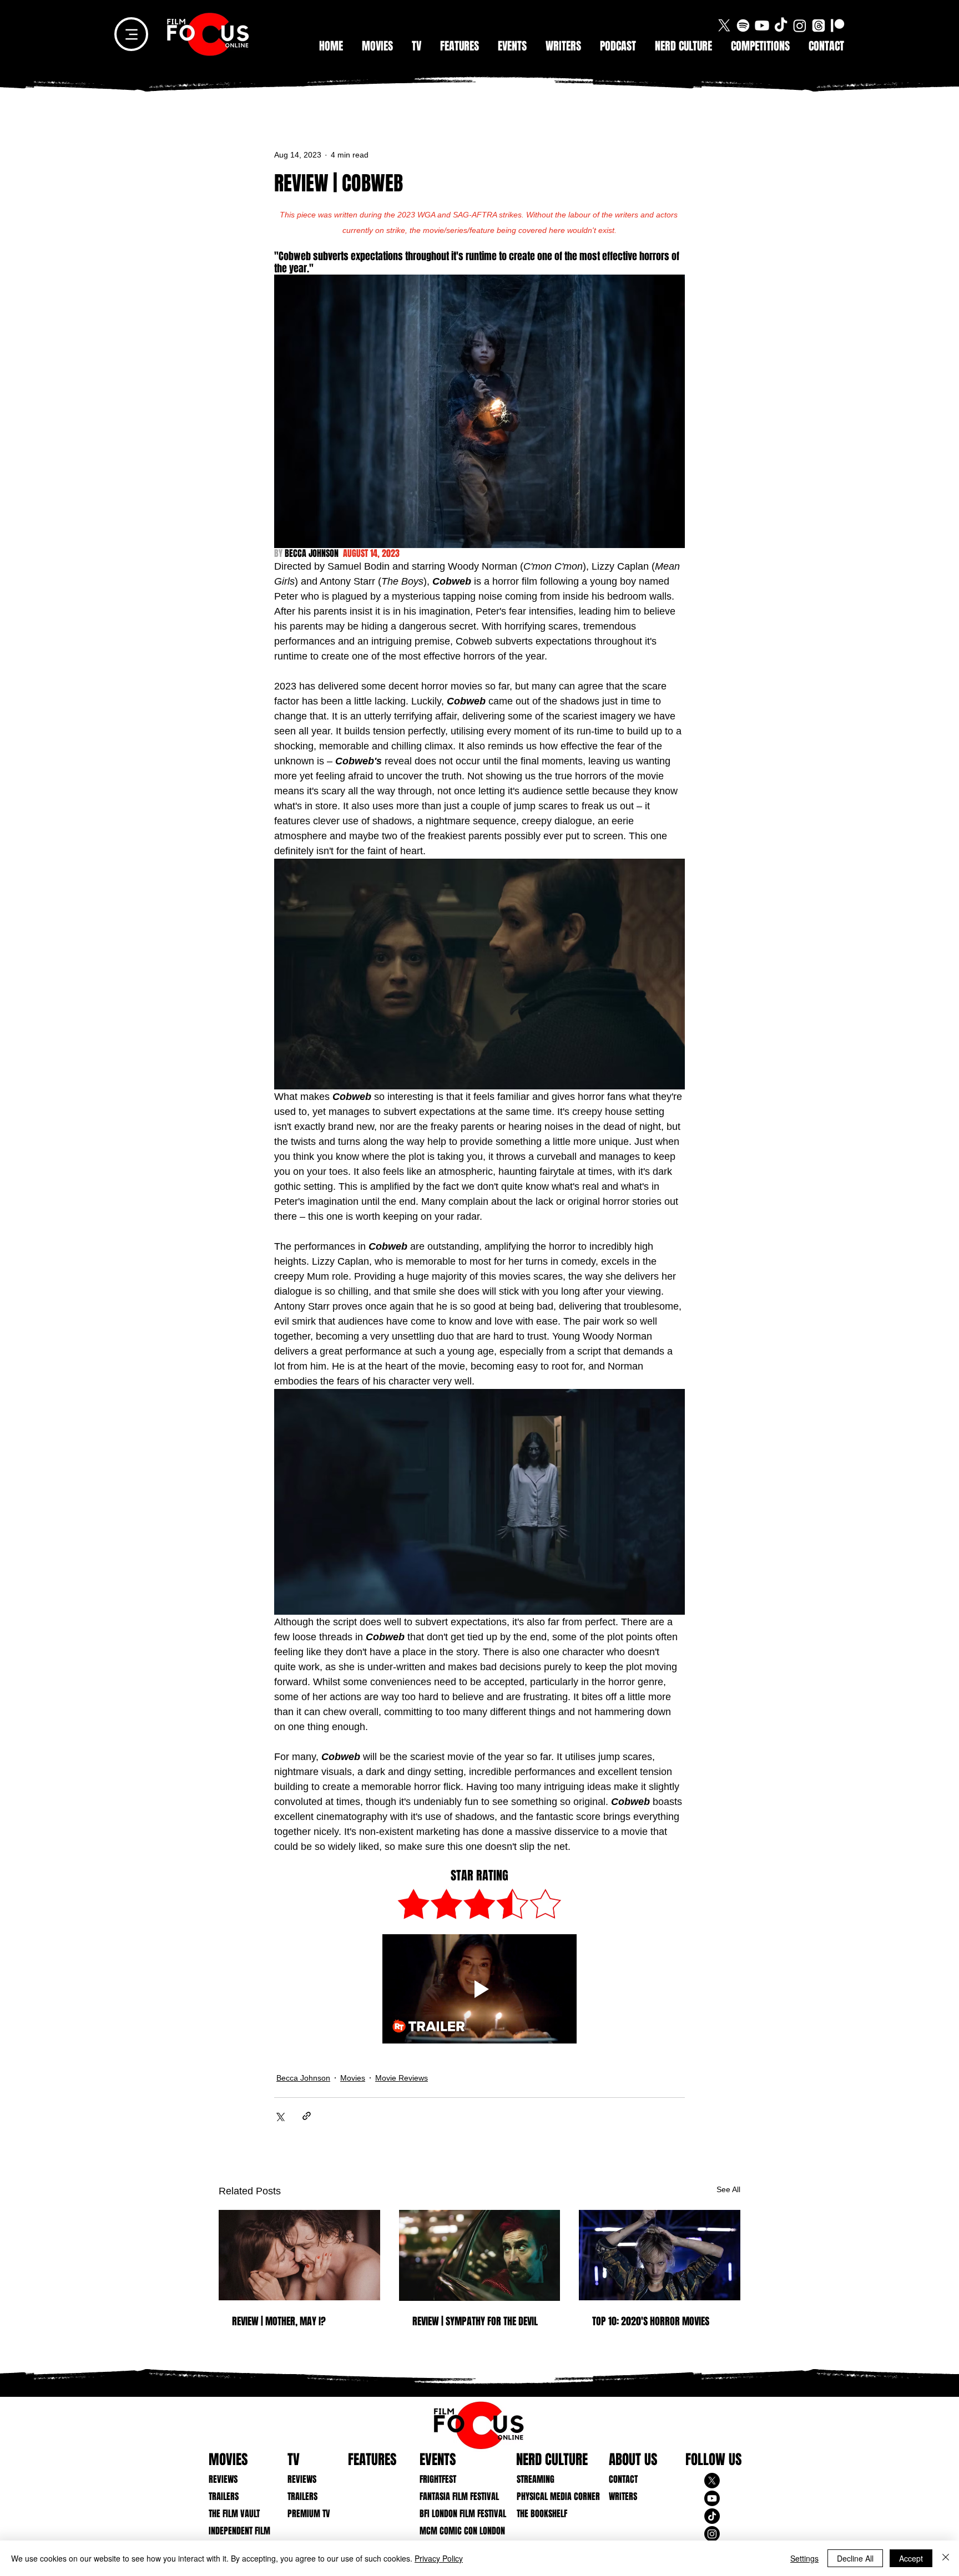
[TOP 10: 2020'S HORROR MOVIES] (660, 2255)
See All (728, 2189)
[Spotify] (743, 26)
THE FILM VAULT (234, 2514)
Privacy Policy (439, 2558)
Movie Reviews (402, 2078)
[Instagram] (800, 26)
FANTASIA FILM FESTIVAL (454, 2496)
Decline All (855, 2558)
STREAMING (536, 2479)
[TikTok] (781, 26)
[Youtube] (762, 26)
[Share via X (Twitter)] (279, 2116)
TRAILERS (224, 2496)
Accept (911, 2558)
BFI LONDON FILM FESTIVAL (454, 2514)
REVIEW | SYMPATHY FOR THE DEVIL (475, 2321)
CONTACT (623, 2479)
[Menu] (131, 34)
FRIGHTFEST (438, 2479)
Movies (353, 2078)
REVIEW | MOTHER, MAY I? (279, 2321)
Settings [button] (804, 2558)
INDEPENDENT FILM (239, 2531)
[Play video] (479, 1989)
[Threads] (819, 26)
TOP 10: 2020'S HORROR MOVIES (651, 2321)
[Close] (946, 2558)
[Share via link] (307, 2116)
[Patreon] (837, 26)
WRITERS (623, 2496)
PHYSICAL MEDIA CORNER (551, 2496)
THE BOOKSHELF (542, 2514)
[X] (724, 26)
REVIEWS (223, 2479)
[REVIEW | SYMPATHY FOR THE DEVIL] (480, 2255)
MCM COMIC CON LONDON (454, 2531)
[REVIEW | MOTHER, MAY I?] (299, 2255)
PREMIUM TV (309, 2514)
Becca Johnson (303, 2078)
